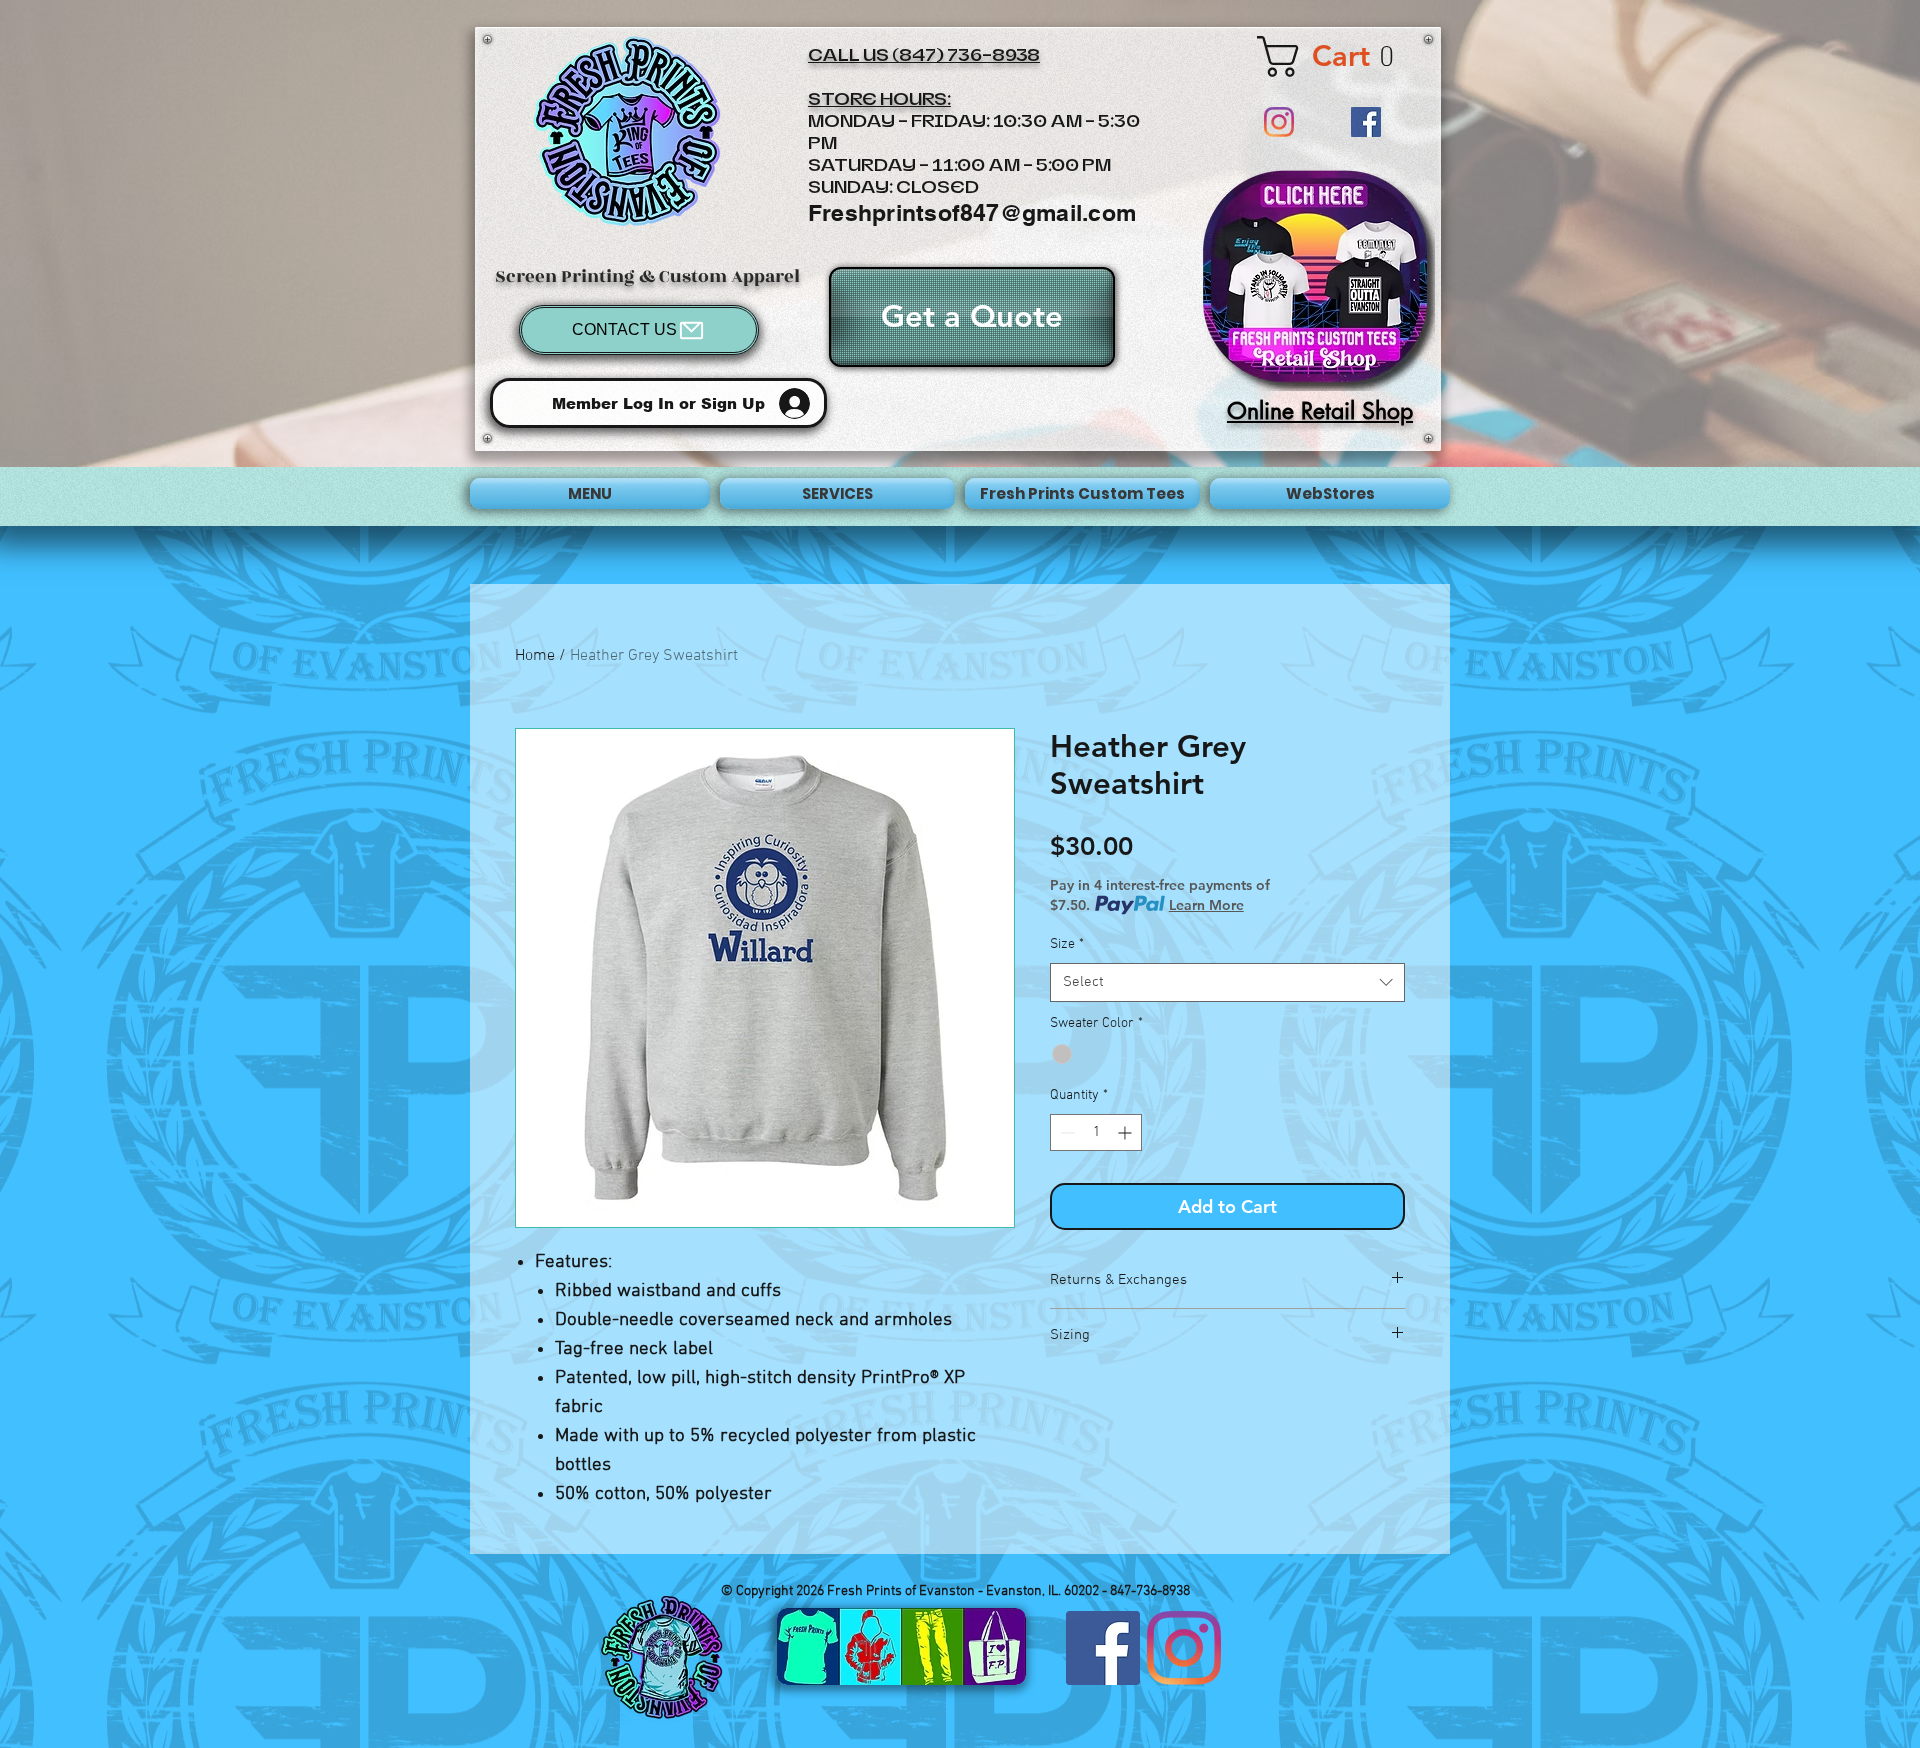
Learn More (1206, 905)
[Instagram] (1279, 122)
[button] (1339, 56)
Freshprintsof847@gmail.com (972, 212)
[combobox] (1227, 982)
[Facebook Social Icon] (1366, 122)
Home (535, 656)
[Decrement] (1065, 1132)
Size (1067, 944)
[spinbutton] (1096, 1132)
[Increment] (1126, 1132)
